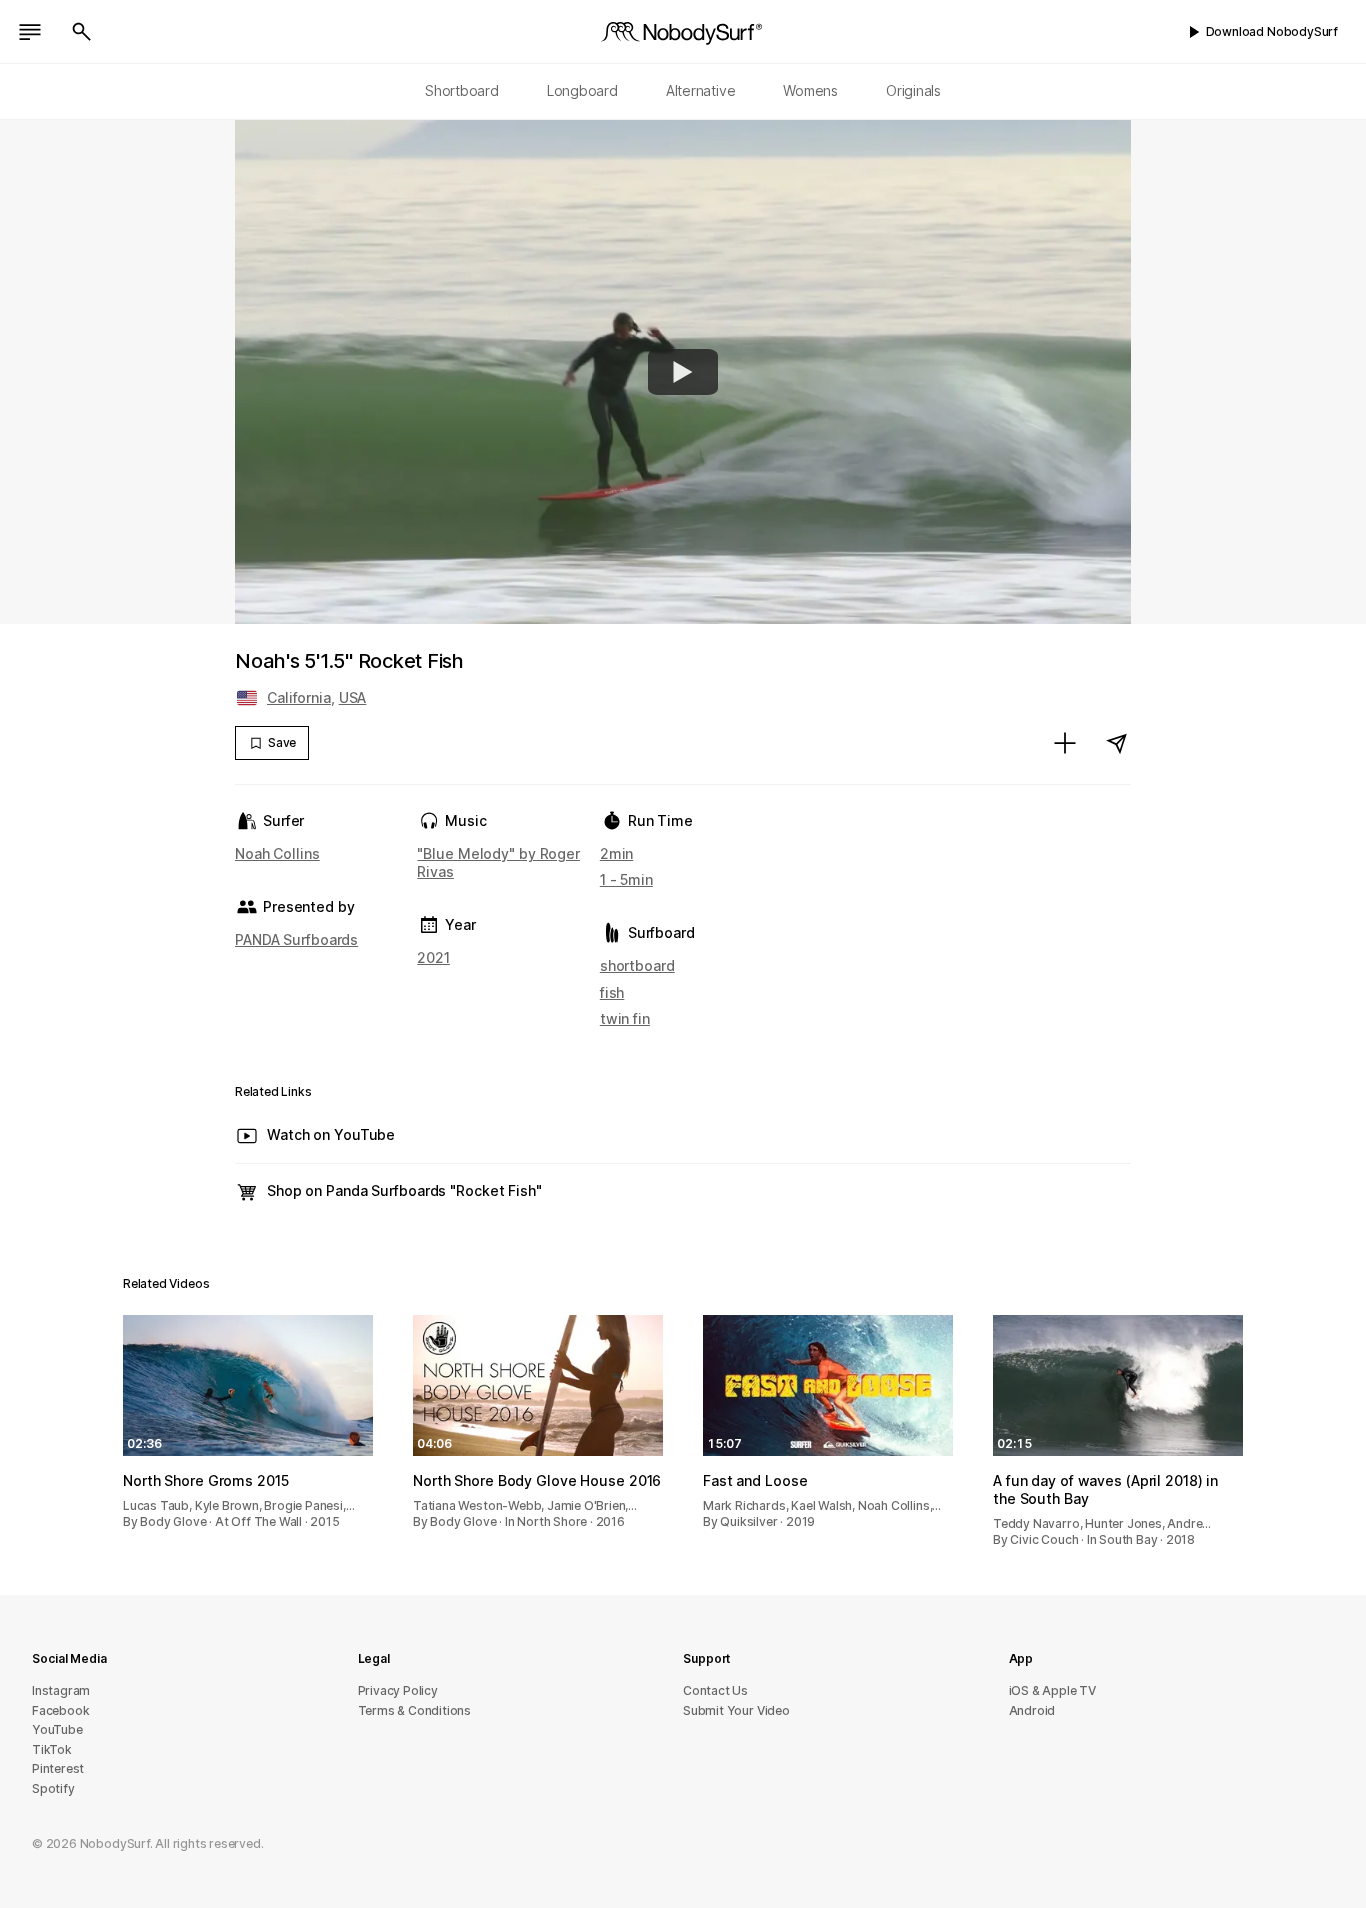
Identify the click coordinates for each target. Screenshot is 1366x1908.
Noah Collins (277, 853)
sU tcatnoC (715, 1690)
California (299, 697)
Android (1032, 1710)
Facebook (60, 1710)
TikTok (52, 1749)
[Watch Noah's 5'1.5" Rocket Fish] (683, 372)
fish (612, 992)
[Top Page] (683, 32)
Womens (810, 90)
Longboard (582, 90)
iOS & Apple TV (1052, 1690)
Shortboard (462, 90)
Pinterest (58, 1768)
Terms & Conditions (415, 1710)
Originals (913, 90)
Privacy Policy (398, 1690)
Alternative (701, 90)
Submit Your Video (736, 1710)
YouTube (57, 1729)
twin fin (625, 1018)
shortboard (637, 965)
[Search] (82, 32)
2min (617, 853)
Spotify (53, 1788)
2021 (433, 957)
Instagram (61, 1690)
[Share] (1117, 743)
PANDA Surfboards (296, 939)
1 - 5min (626, 879)
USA (353, 697)
